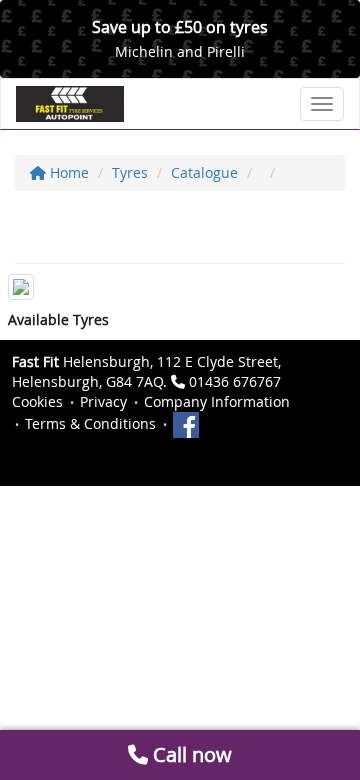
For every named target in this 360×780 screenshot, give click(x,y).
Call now (190, 754)
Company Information (217, 401)
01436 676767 (235, 381)
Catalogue (204, 172)
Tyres (130, 172)
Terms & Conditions (90, 423)
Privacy (103, 401)
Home (67, 172)
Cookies (37, 401)
